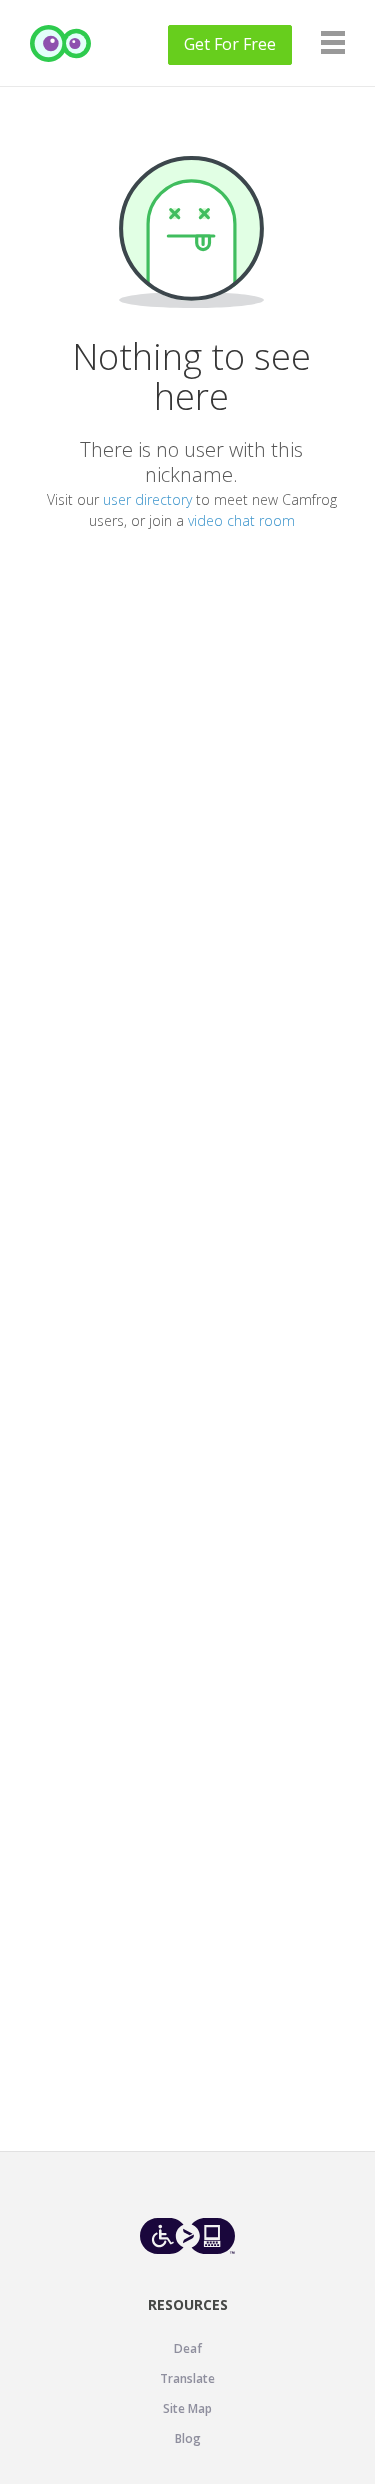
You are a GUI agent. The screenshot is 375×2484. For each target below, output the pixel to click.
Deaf (188, 2348)
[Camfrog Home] (61, 43)
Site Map (187, 2408)
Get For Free (230, 44)
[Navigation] (333, 42)
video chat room (241, 520)
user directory (147, 499)
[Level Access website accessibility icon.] (187, 2235)
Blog (188, 2438)
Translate (187, 2378)
